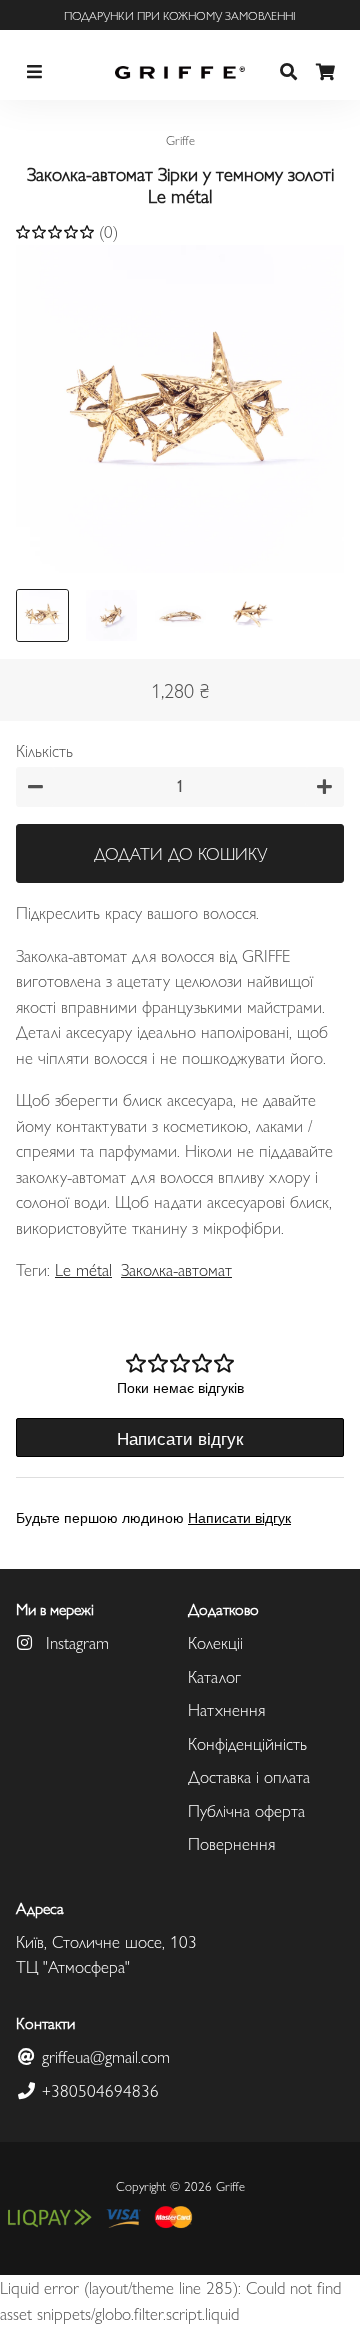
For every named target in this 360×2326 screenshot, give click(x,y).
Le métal (83, 1269)
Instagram (75, 1642)
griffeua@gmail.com (103, 2056)
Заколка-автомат (176, 1269)
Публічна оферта (246, 1810)
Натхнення (226, 1709)
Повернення (231, 1843)
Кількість (44, 750)
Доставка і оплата (249, 1776)
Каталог (214, 1676)
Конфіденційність (247, 1743)
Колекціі (215, 1642)
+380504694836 (98, 2090)
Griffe (230, 2185)
